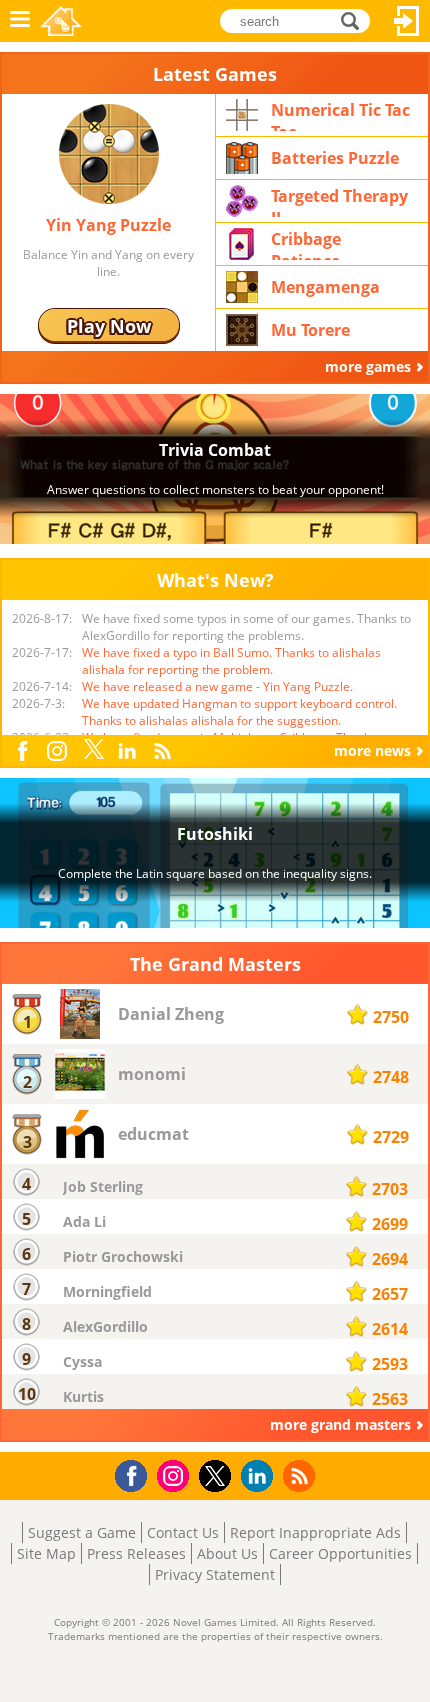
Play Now (109, 326)
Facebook (27, 748)
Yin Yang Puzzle (108, 225)
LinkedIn (130, 751)
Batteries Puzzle (335, 158)
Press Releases (136, 1553)
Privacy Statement (215, 1574)
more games (368, 366)
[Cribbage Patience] (242, 242)
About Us (227, 1553)
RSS (164, 750)
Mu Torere (310, 330)
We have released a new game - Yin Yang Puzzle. (217, 686)
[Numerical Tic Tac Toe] (242, 113)
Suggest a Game (82, 1532)
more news (372, 750)
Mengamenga (325, 287)
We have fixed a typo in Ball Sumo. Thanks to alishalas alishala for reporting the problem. (231, 661)
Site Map (46, 1553)
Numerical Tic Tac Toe (340, 115)
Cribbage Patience (306, 244)
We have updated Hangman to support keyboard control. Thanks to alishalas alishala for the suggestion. (239, 712)
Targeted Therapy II (339, 201)
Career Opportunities (340, 1553)
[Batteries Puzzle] (242, 156)
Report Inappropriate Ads (315, 1532)
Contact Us (183, 1532)
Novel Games (61, 21)
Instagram (59, 749)
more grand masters (340, 1424)
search (355, 19)
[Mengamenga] (242, 285)
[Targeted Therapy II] (242, 199)
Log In (407, 21)
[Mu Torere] (242, 328)
